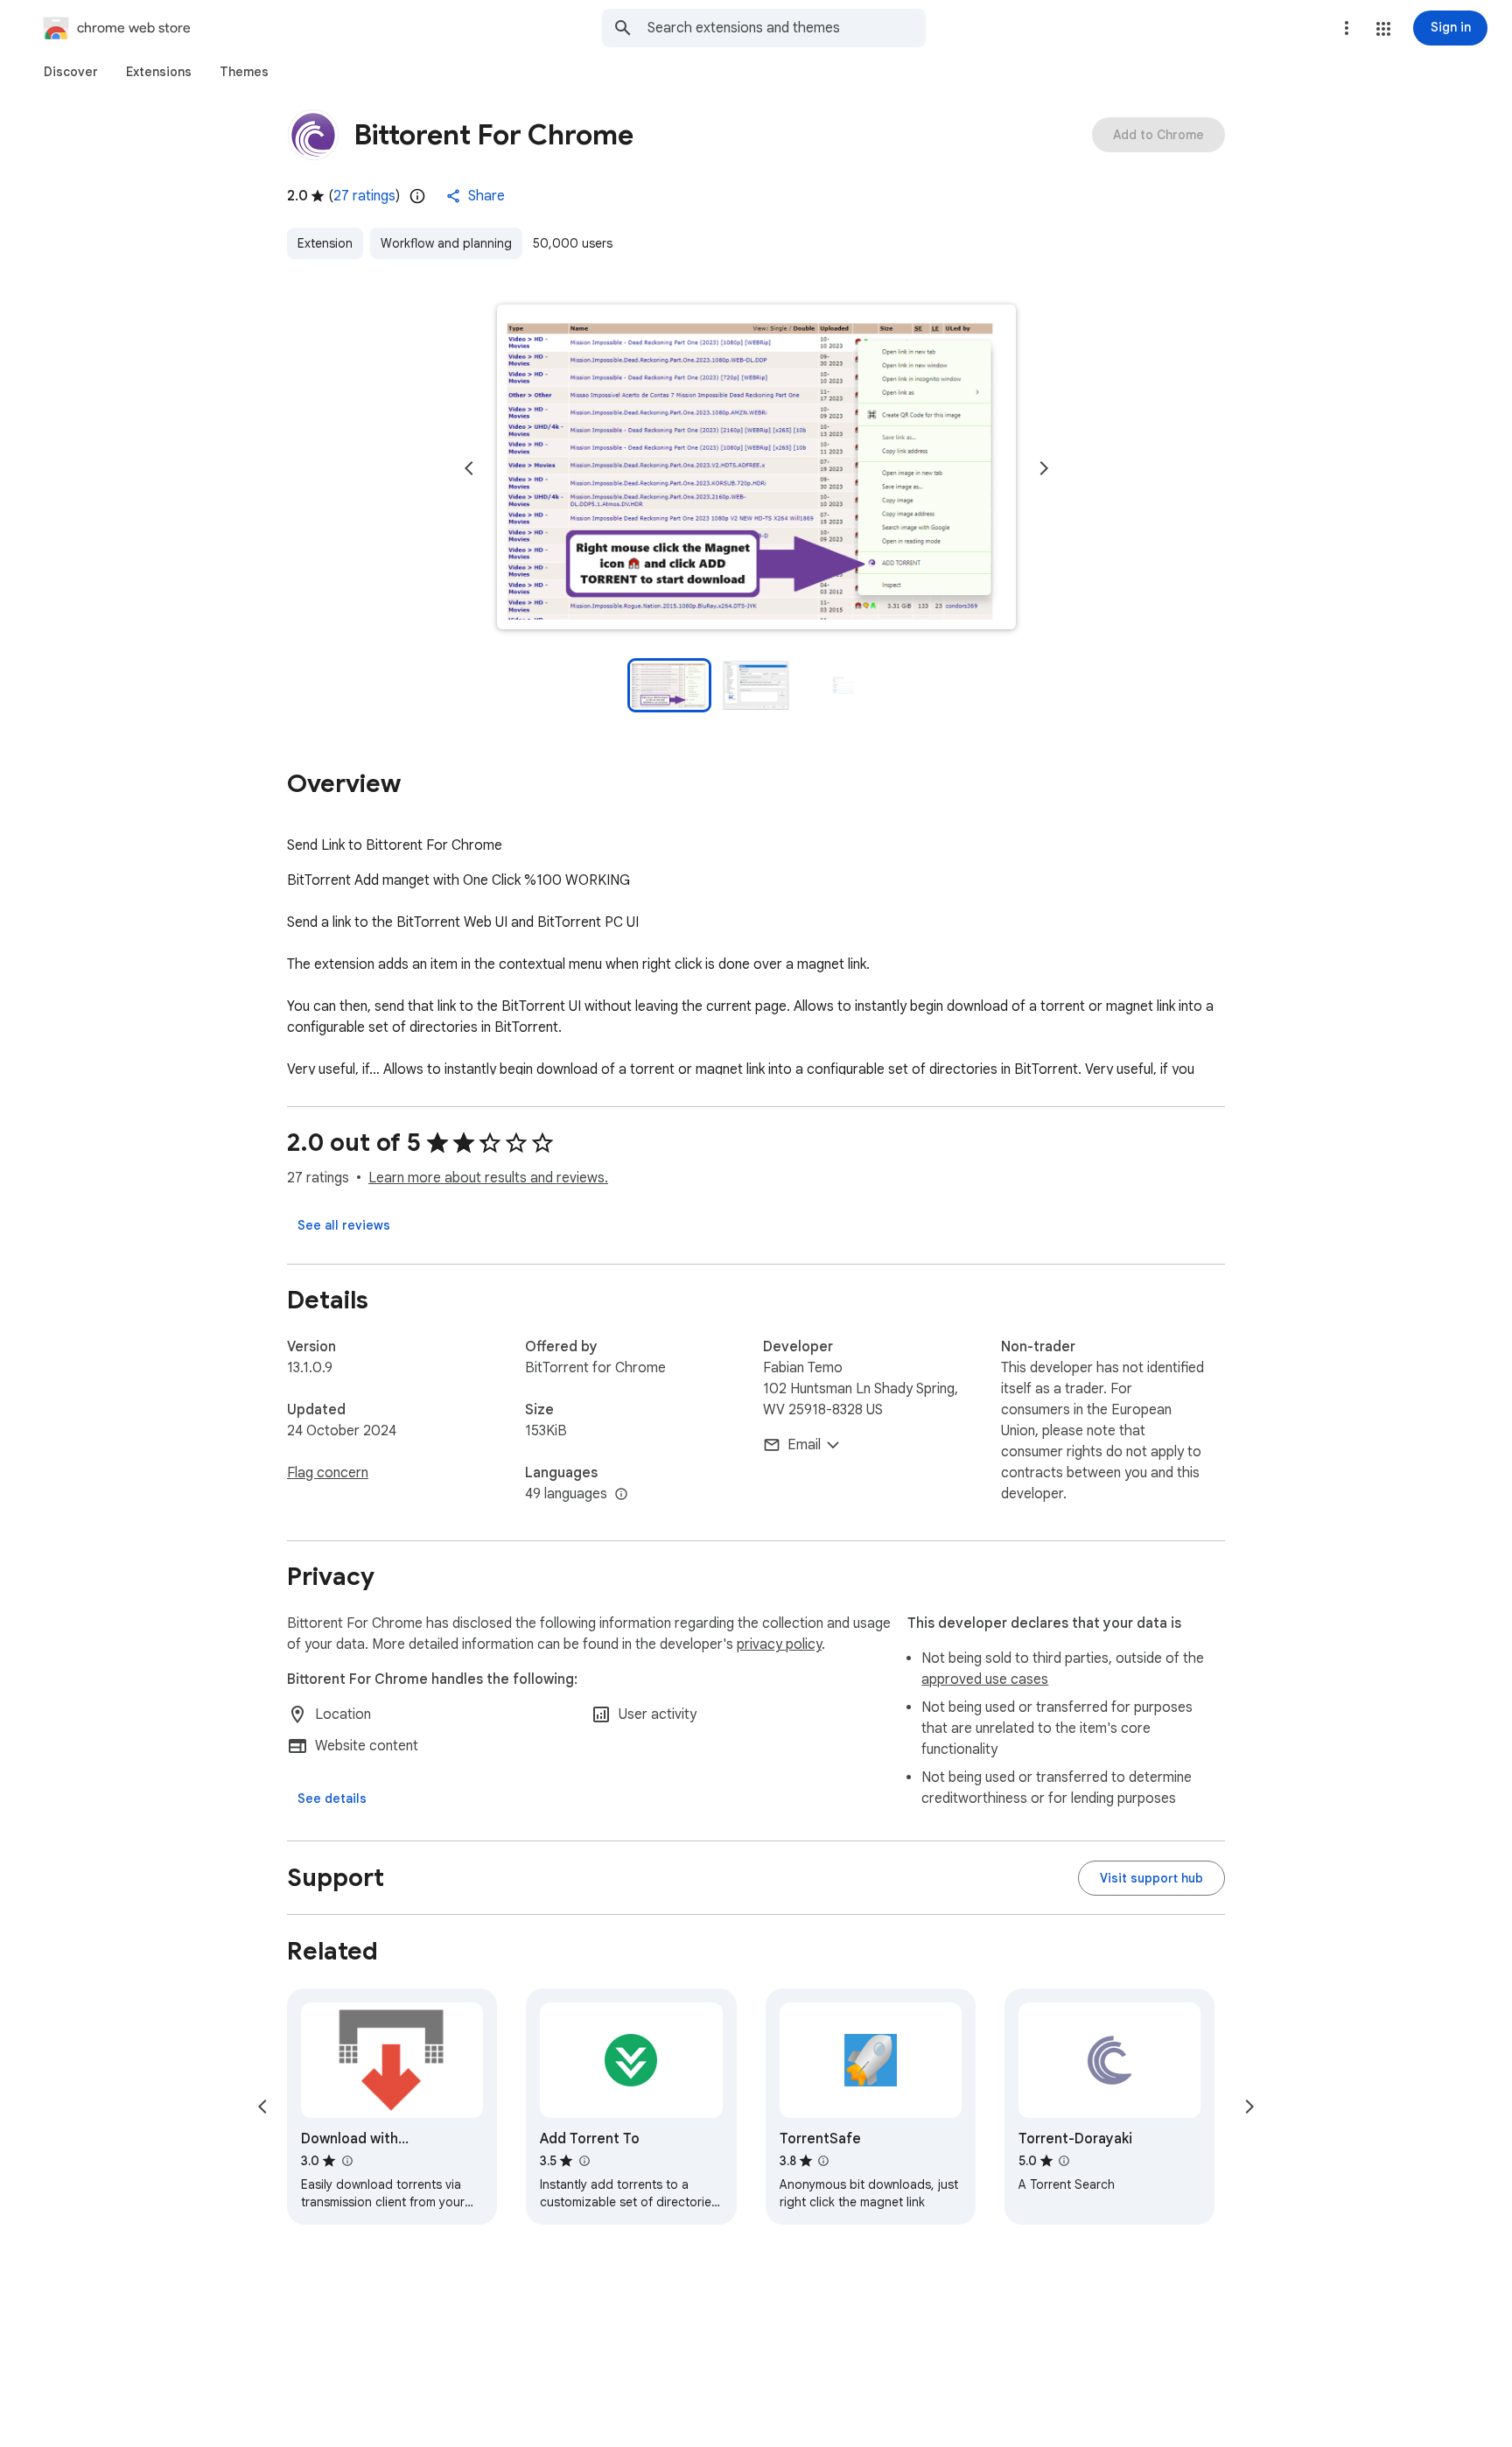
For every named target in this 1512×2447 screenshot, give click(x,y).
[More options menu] (1347, 28)
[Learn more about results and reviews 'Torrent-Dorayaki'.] (1064, 2161)
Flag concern (328, 1473)
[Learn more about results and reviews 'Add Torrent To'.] (584, 2161)
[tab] (71, 72)
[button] (1383, 29)
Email (804, 1445)
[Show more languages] (621, 1495)
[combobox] (787, 28)
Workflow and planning (446, 243)
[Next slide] (1044, 468)
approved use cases (985, 1679)
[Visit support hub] (1151, 1878)
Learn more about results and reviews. (488, 1178)
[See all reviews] (344, 1225)
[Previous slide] (469, 468)
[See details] (332, 1798)
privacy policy (779, 1644)
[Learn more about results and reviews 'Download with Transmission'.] (346, 2161)
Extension (325, 243)
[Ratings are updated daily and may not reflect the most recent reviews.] (417, 196)
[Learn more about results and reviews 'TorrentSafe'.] (823, 2161)
